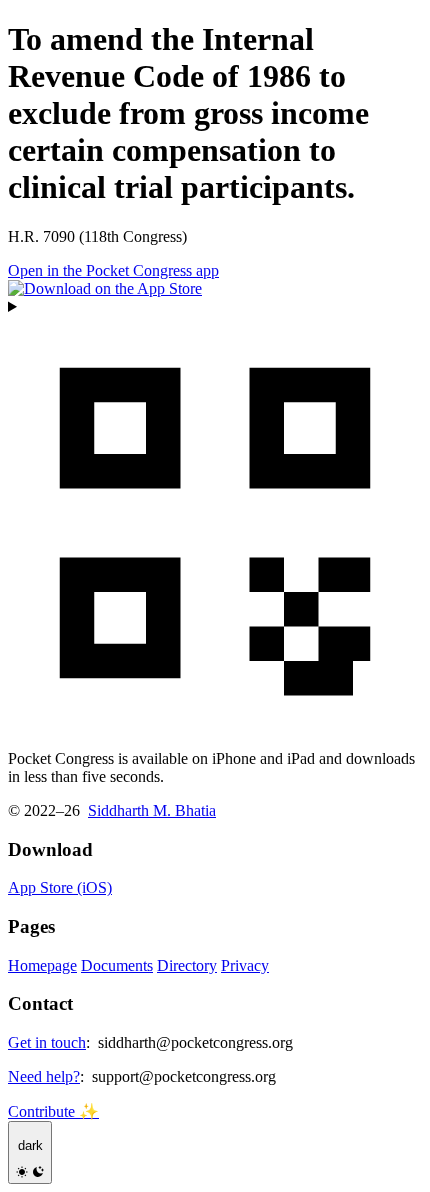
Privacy (245, 965)
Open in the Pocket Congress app (113, 270)
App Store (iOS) (60, 887)
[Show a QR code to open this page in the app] (215, 516)
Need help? (44, 1076)
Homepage (42, 965)
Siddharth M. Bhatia (152, 810)
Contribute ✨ (53, 1111)
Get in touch (47, 1042)
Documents (117, 965)
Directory (187, 965)
